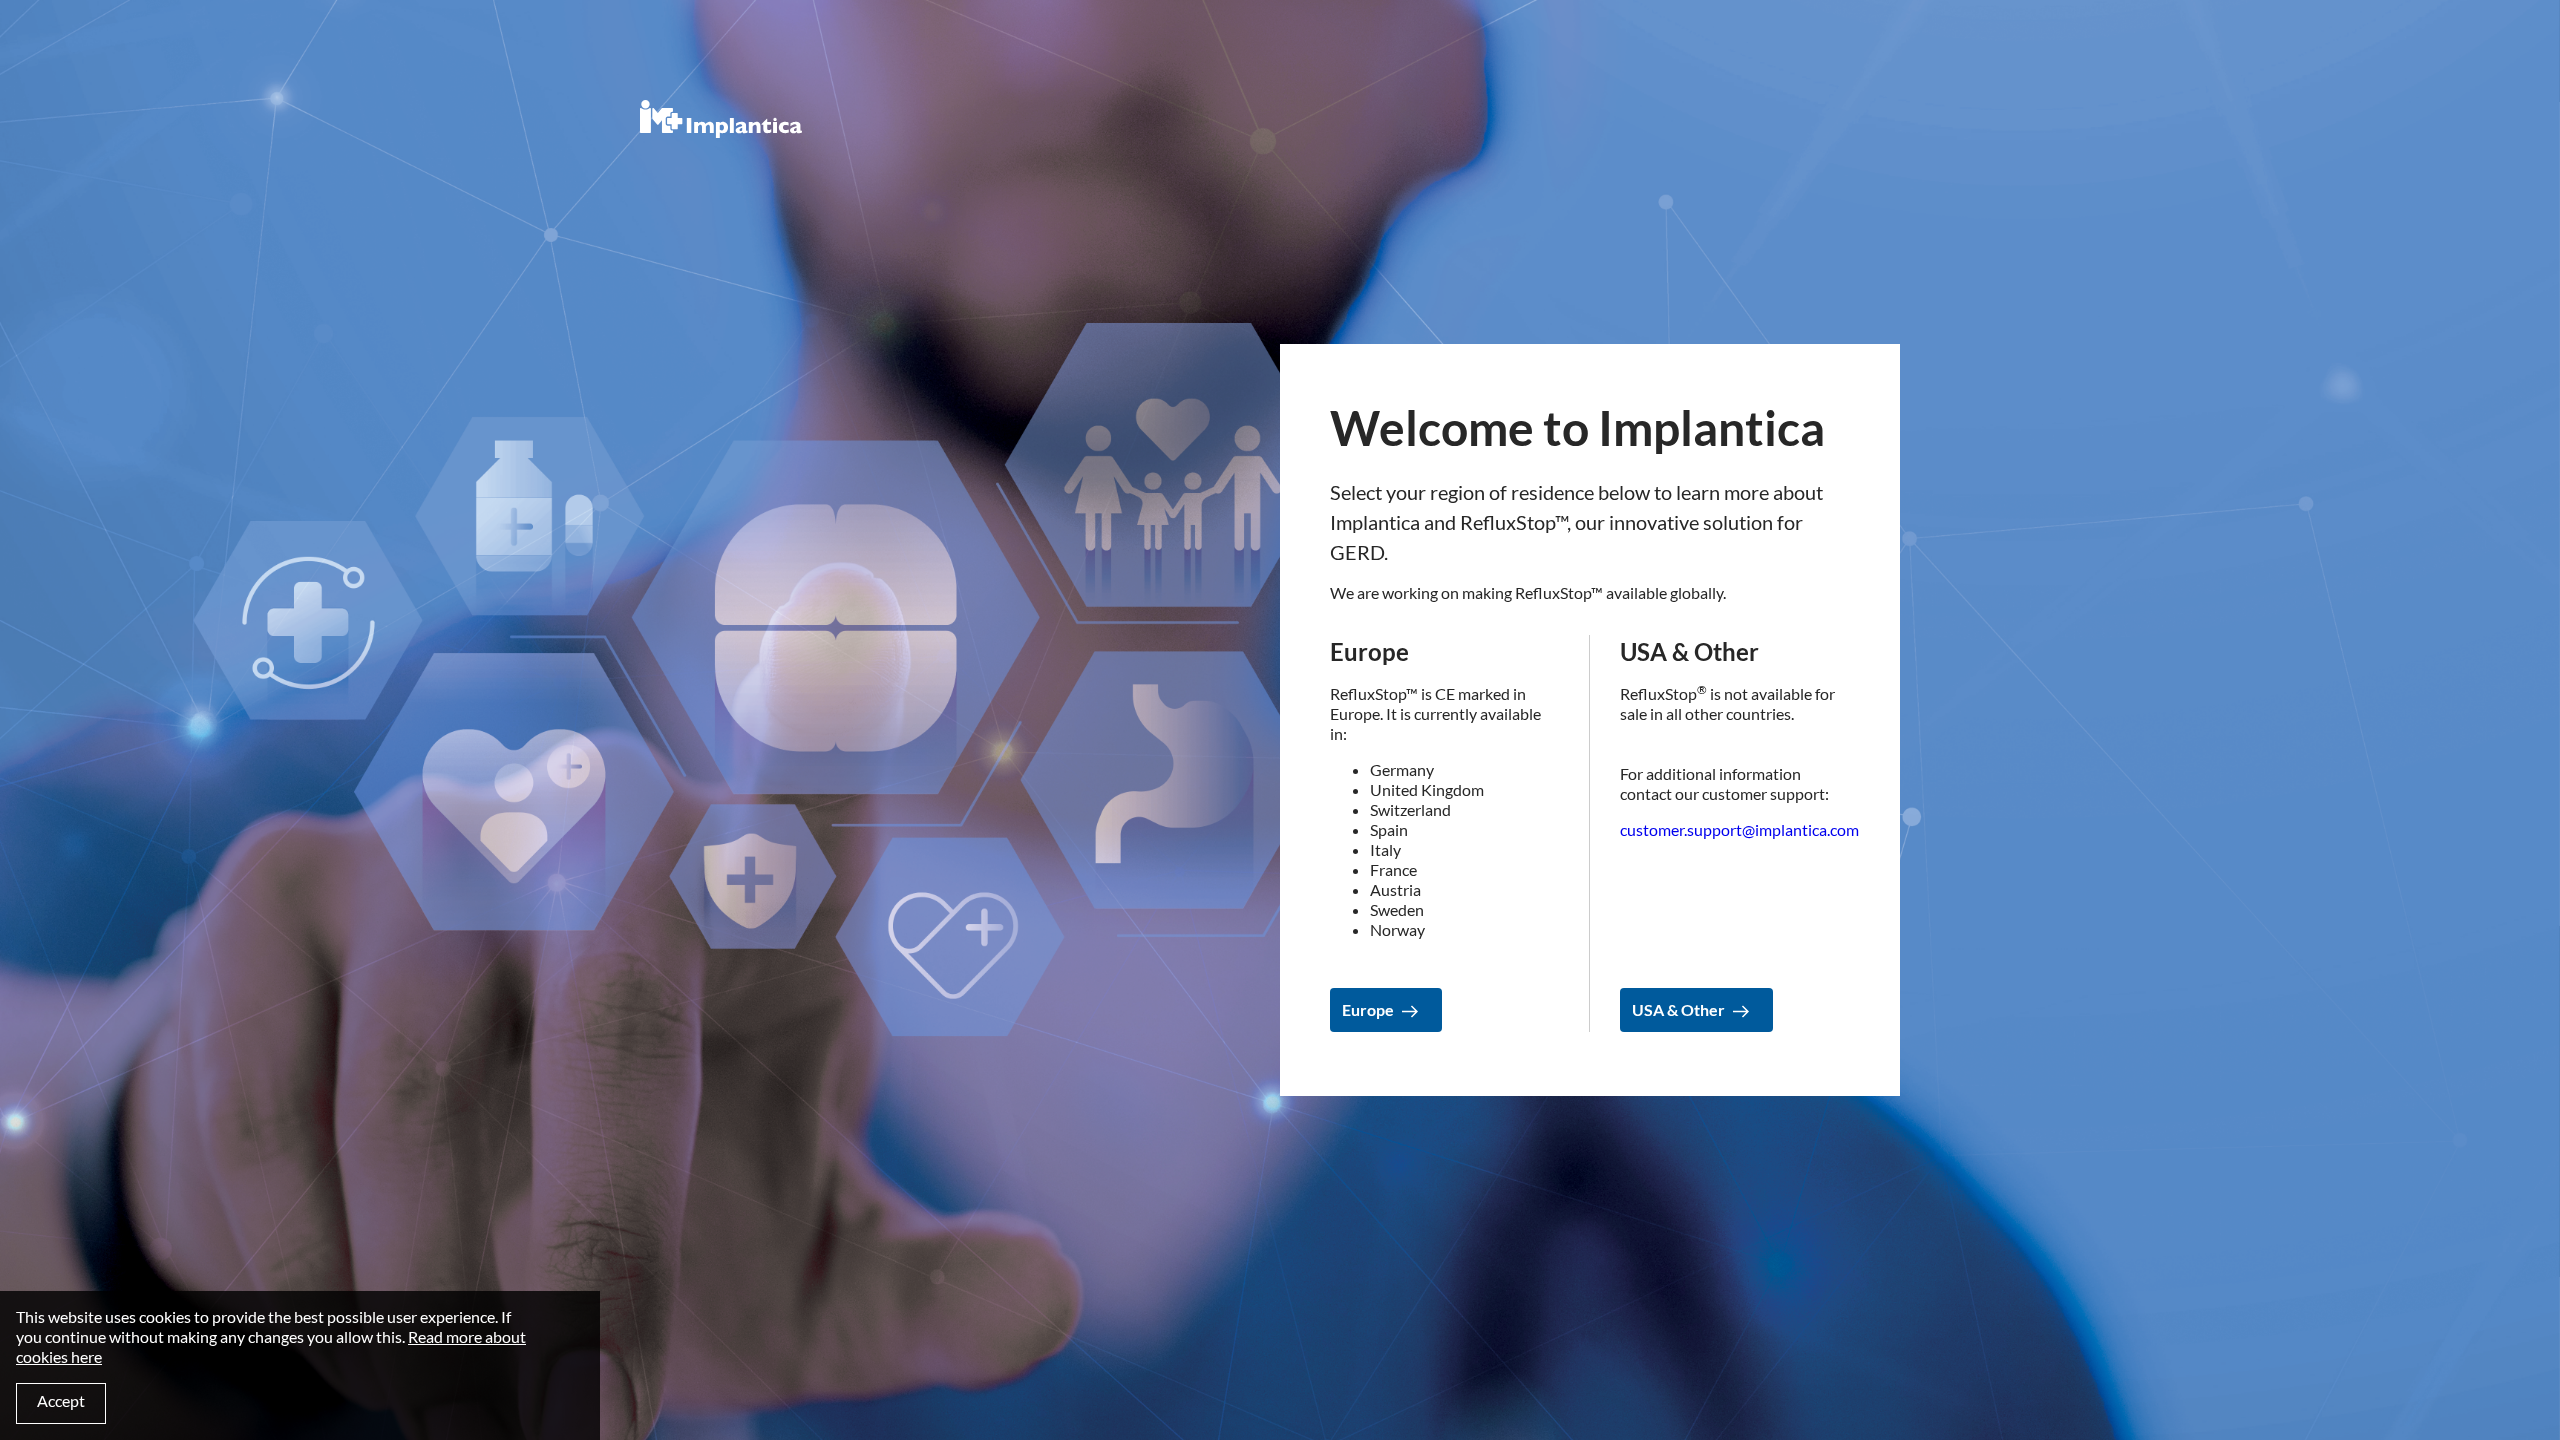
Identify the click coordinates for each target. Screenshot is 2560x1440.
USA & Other (1678, 1009)
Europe (1368, 1009)
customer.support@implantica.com (1739, 829)
